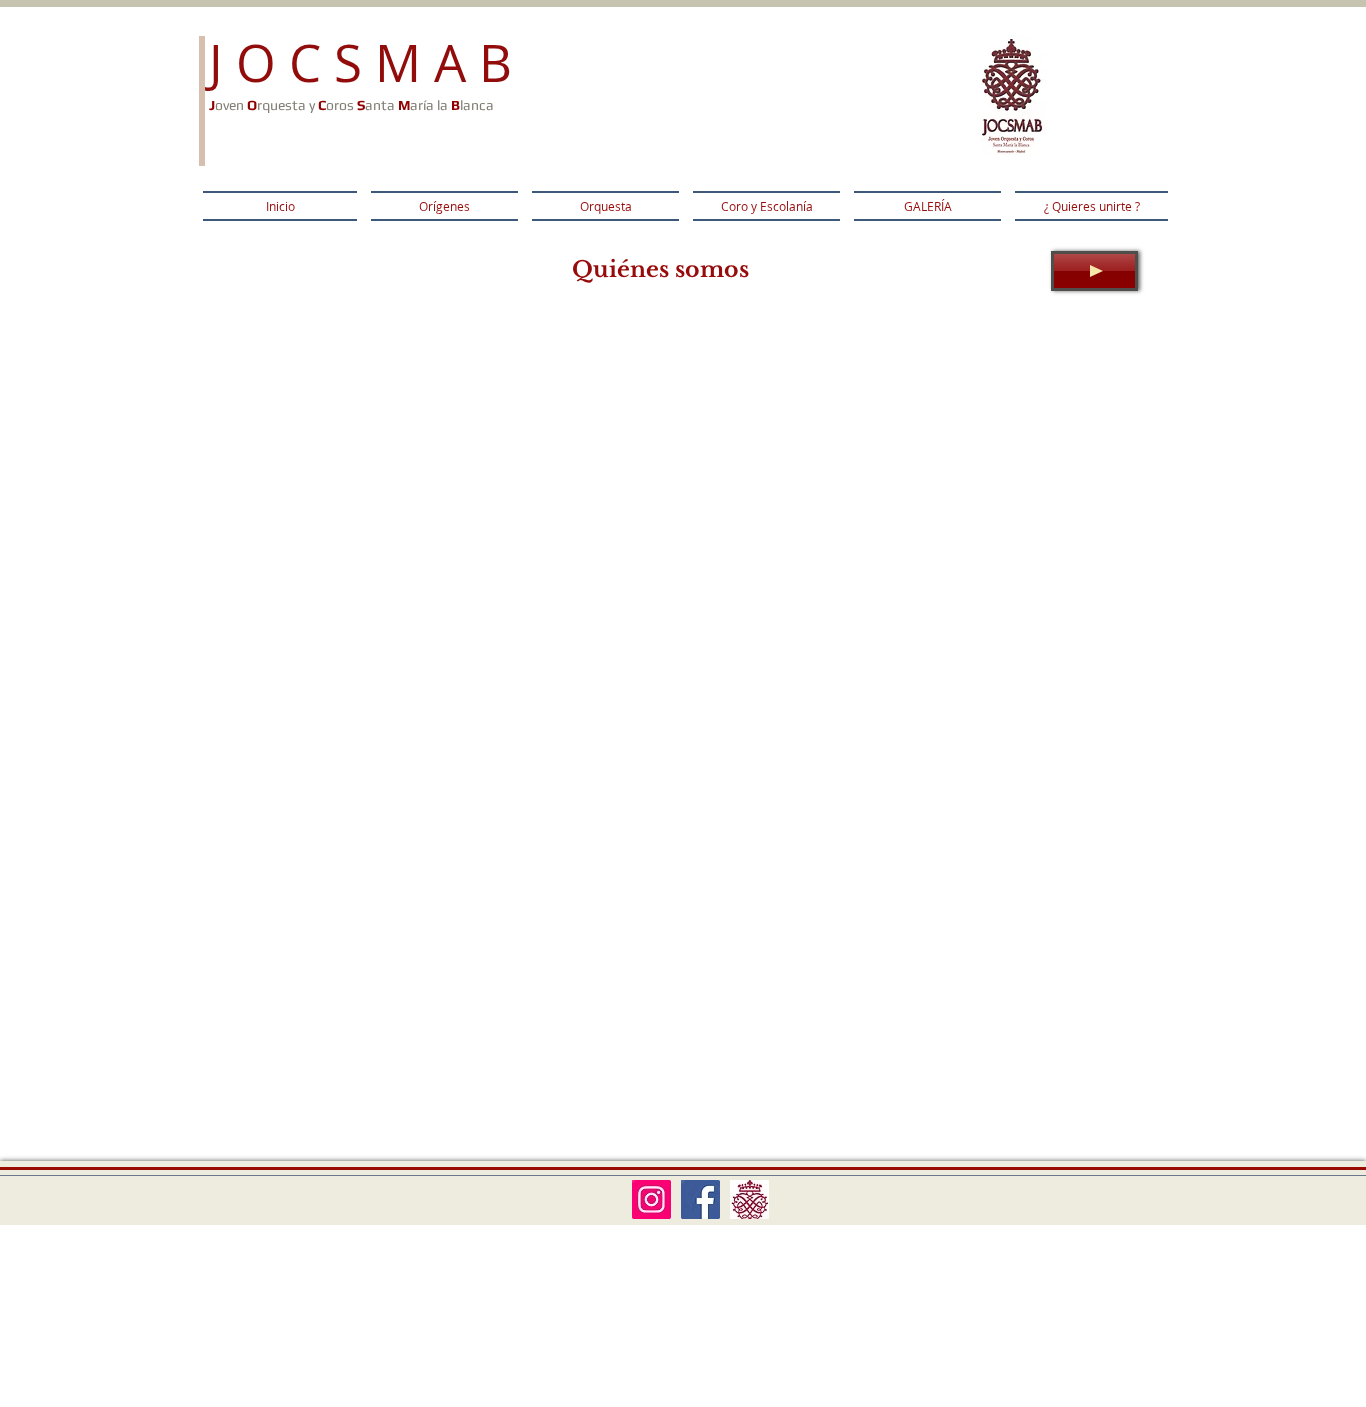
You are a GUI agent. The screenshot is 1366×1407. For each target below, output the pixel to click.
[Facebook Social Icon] (700, 1199)
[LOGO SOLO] (749, 1199)
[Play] (1094, 271)
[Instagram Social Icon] (651, 1199)
